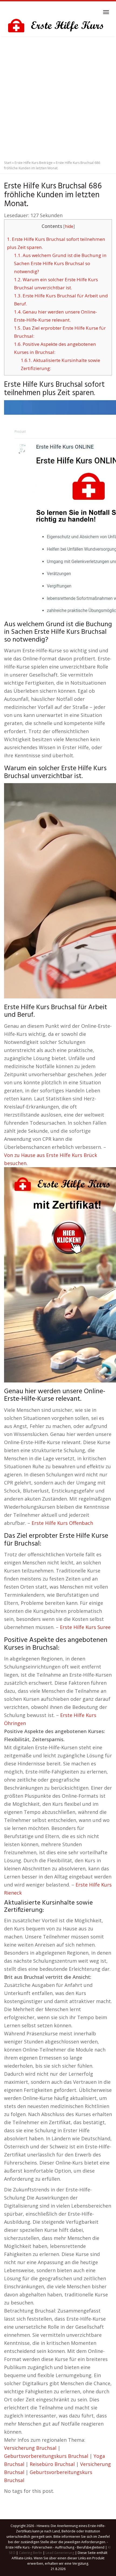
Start (8, 163)
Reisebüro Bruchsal (52, 2464)
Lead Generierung (60, 2553)
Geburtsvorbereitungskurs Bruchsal (46, 2456)
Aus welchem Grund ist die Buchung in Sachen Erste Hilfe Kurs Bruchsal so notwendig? (60, 263)
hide (69, 226)
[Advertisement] (58, 97)
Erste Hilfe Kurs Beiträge (34, 163)
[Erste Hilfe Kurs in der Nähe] (58, 26)
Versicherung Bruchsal (30, 2448)
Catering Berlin (30, 2553)
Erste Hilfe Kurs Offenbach (62, 1523)
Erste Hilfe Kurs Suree (85, 1627)
